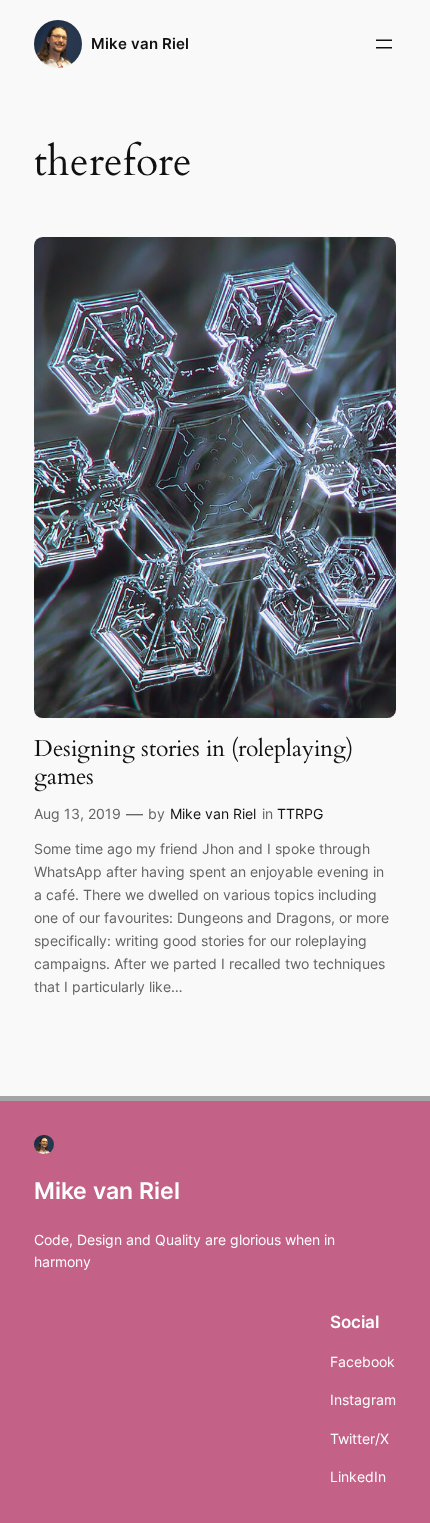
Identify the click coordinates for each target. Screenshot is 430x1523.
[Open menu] (384, 44)
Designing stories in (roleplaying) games (193, 762)
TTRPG (300, 813)
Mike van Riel (140, 44)
